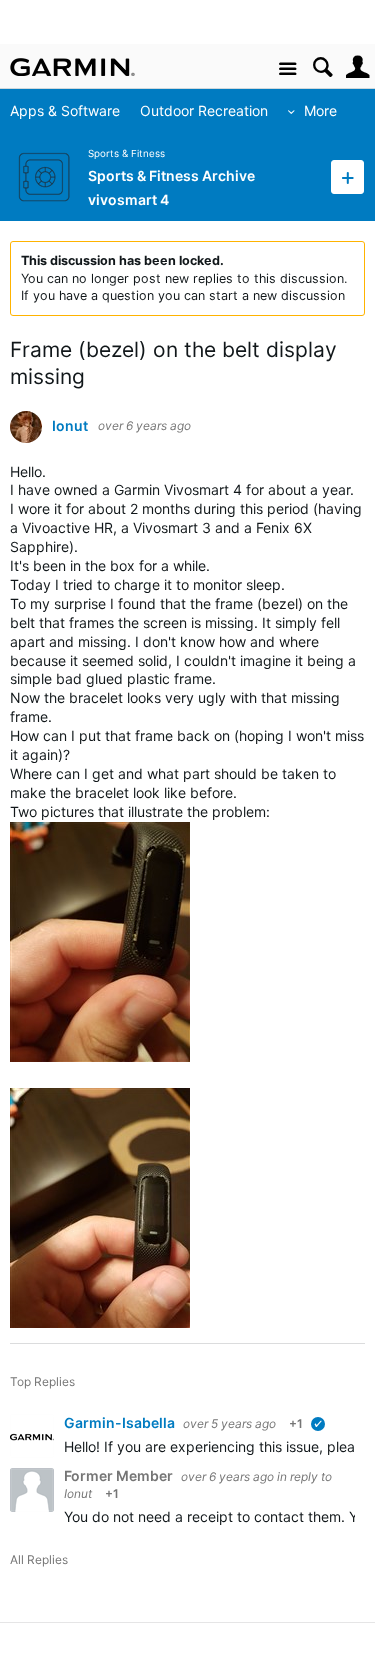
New (347, 176)
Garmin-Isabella (121, 1422)
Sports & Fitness (126, 153)
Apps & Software (65, 110)
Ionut (70, 426)
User (357, 67)
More (320, 110)
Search (322, 67)
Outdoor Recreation (204, 110)
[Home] (72, 67)
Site (287, 69)
